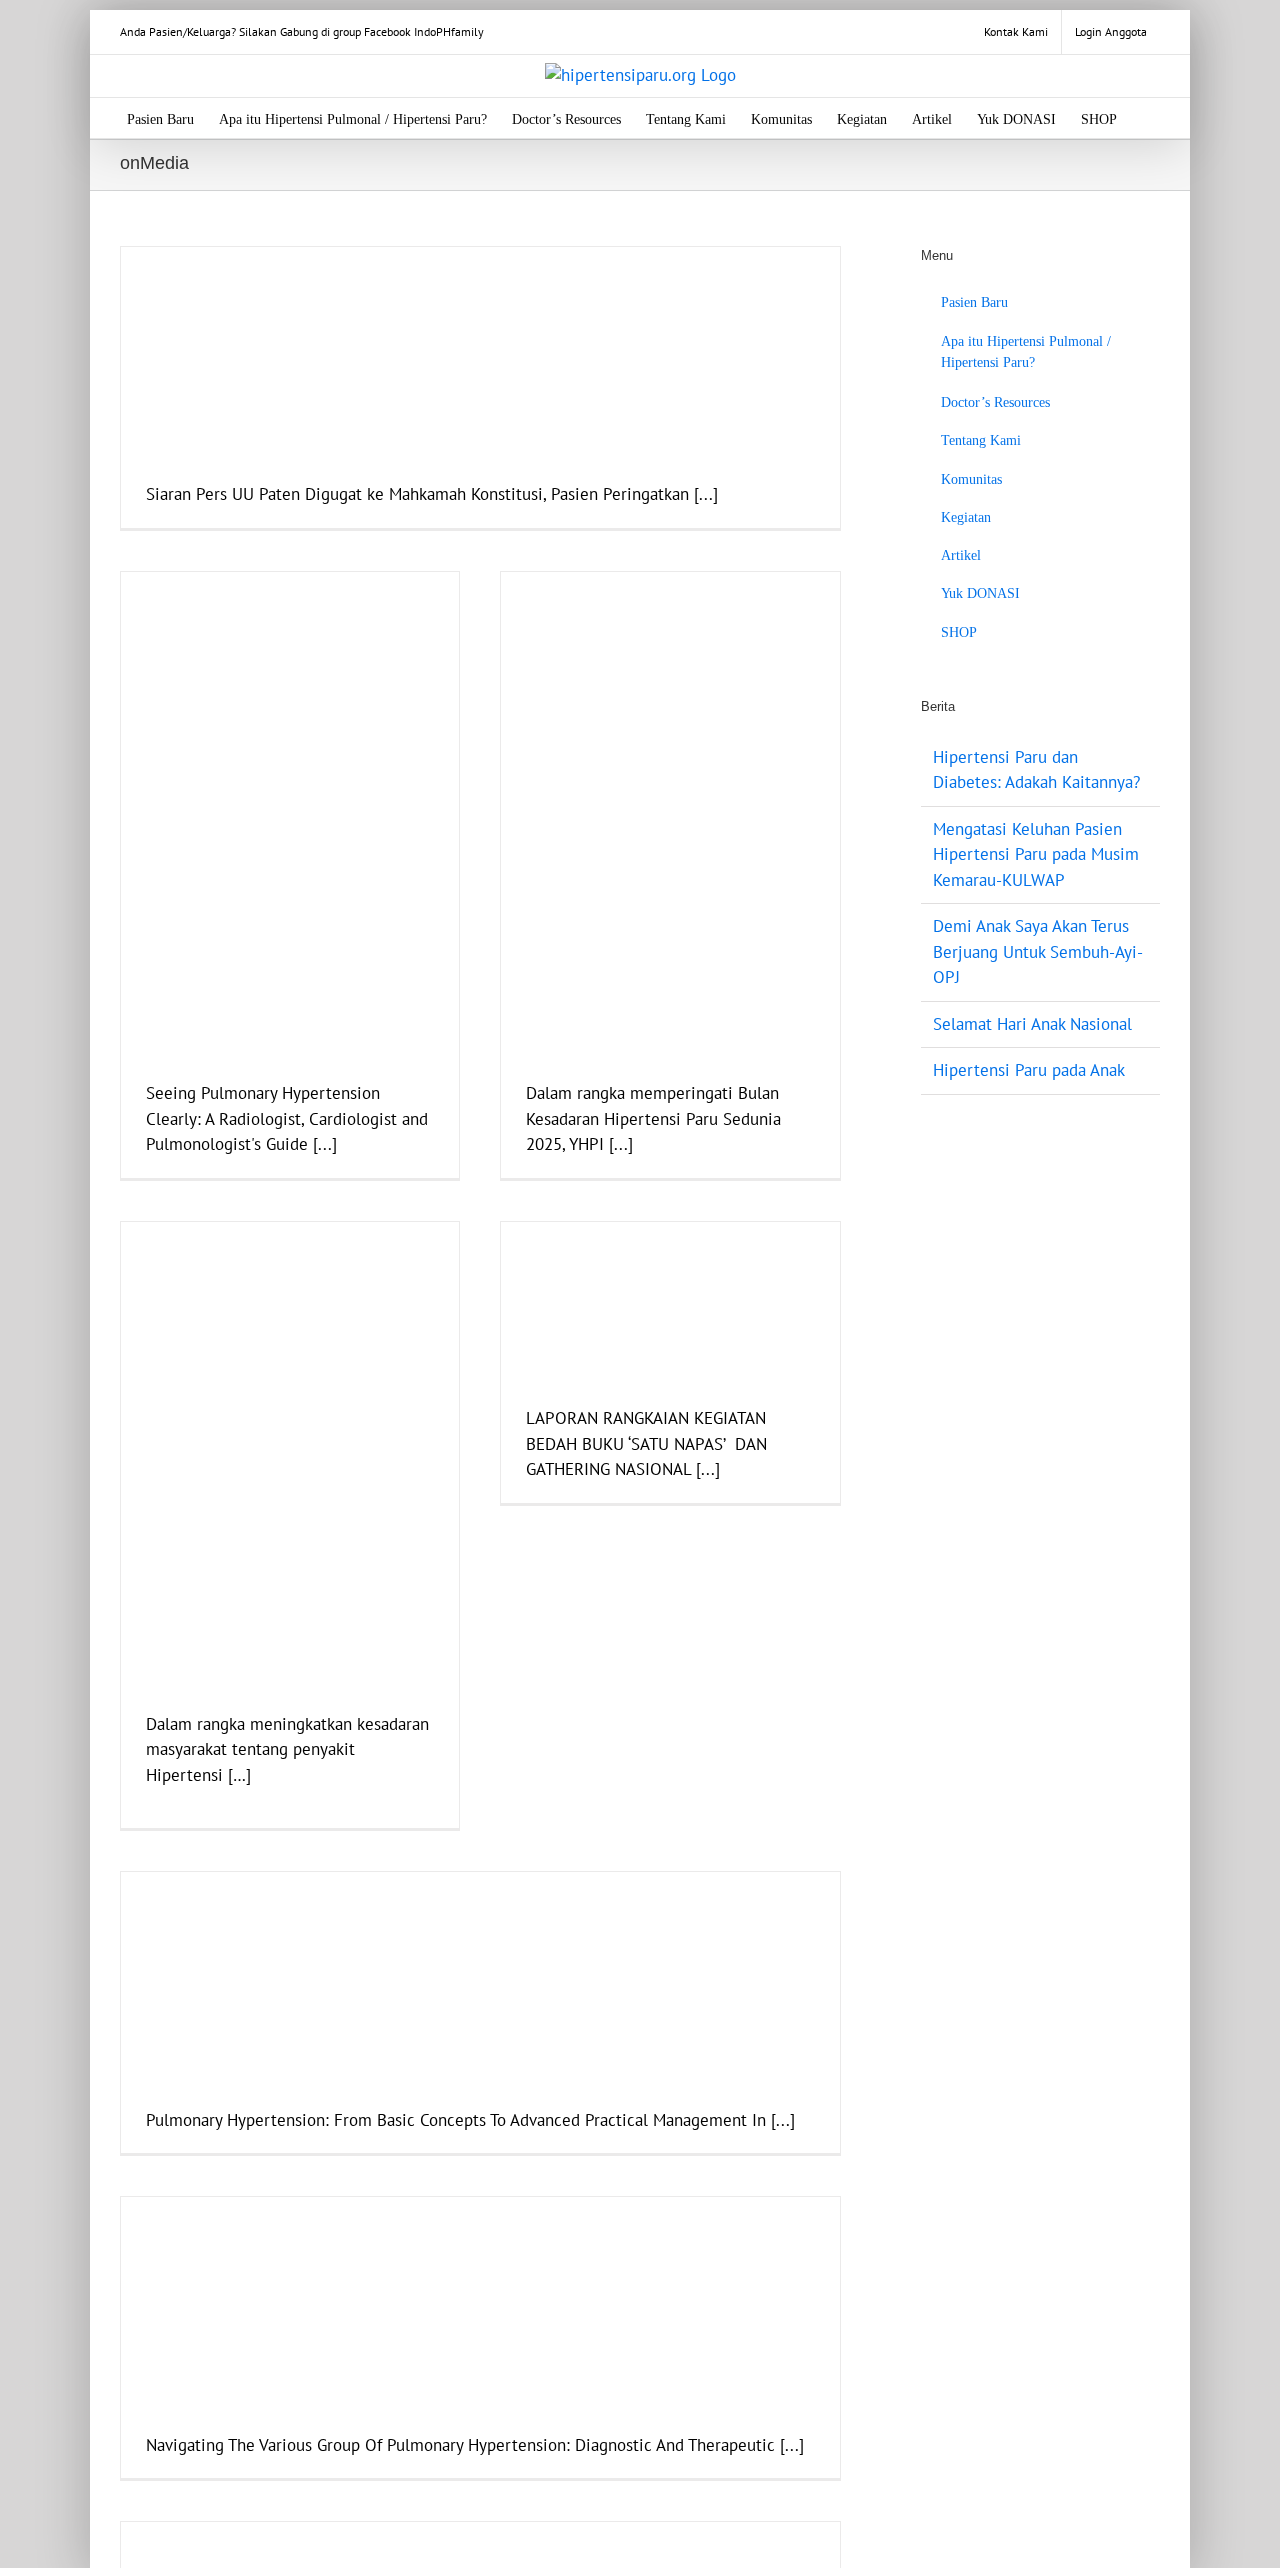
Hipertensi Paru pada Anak (1029, 1070)
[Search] (1147, 118)
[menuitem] (1016, 32)
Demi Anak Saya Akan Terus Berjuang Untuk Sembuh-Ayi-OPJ (1038, 951)
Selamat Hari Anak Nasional (1032, 1024)
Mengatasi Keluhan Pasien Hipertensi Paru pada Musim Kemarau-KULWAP (1036, 854)
